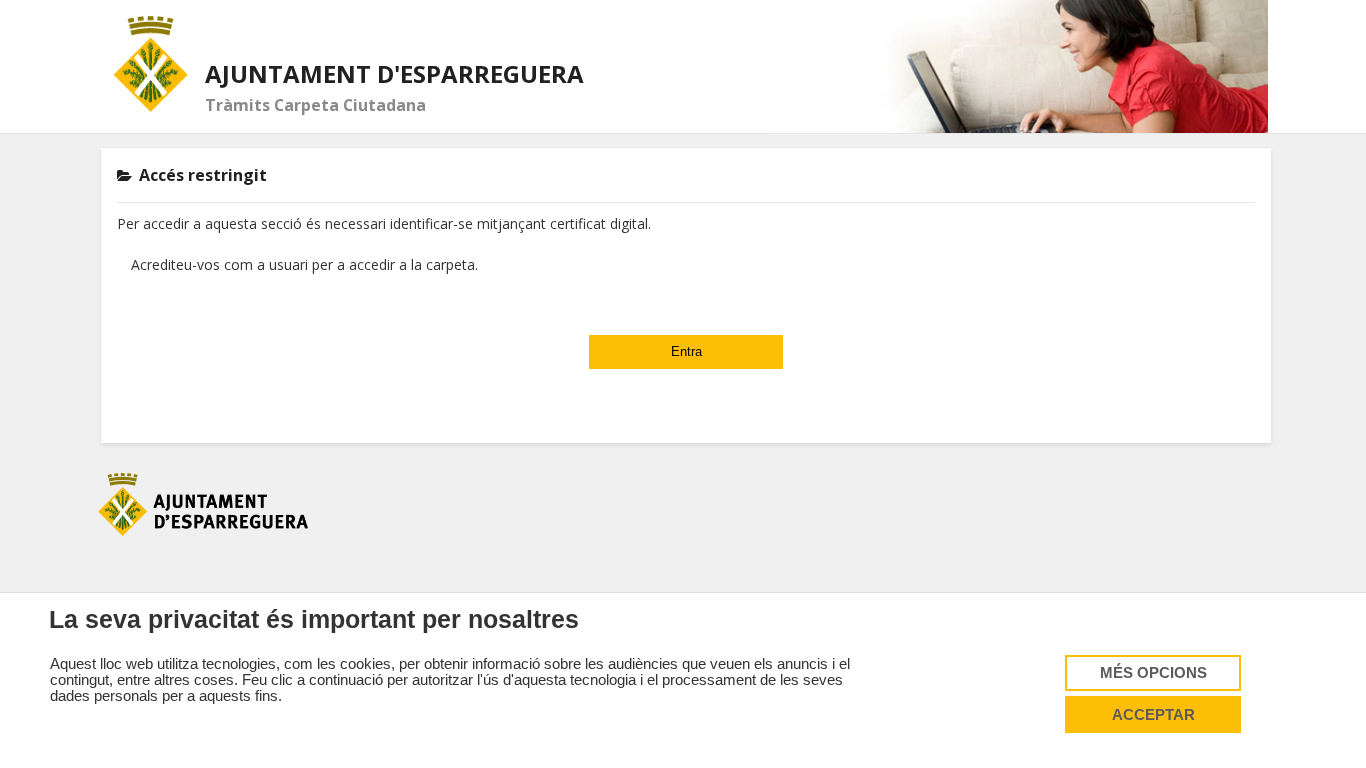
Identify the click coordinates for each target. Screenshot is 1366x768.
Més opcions (1153, 673)
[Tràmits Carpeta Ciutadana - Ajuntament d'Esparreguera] (151, 64)
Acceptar (1153, 715)
